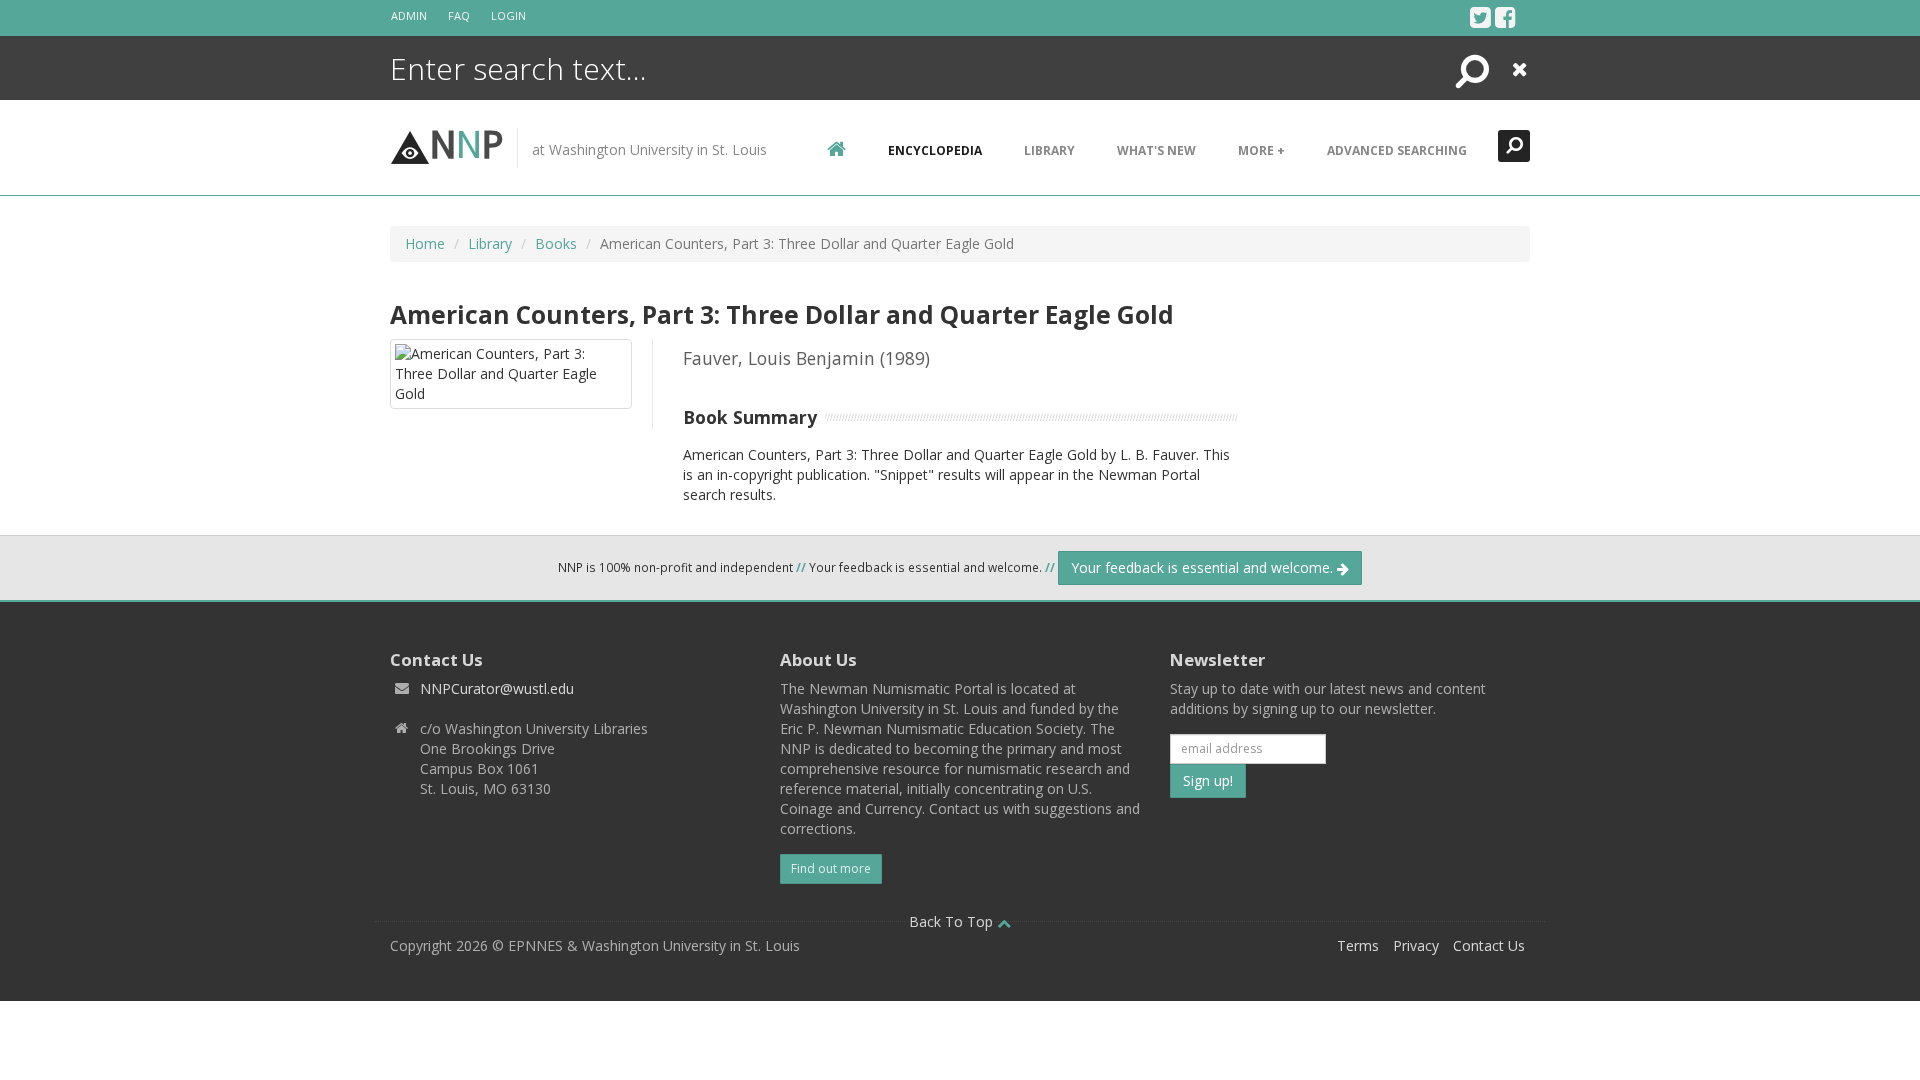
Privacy (1416, 945)
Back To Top (953, 921)
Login (508, 15)
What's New (1156, 150)
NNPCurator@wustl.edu (497, 688)
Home (425, 243)
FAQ (459, 15)
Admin (409, 15)
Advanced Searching (1397, 150)
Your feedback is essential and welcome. (1204, 567)
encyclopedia (935, 150)
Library (1049, 150)
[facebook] (1505, 17)
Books (556, 243)
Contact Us (1489, 945)
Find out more (831, 868)
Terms (1358, 945)
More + (1261, 150)
